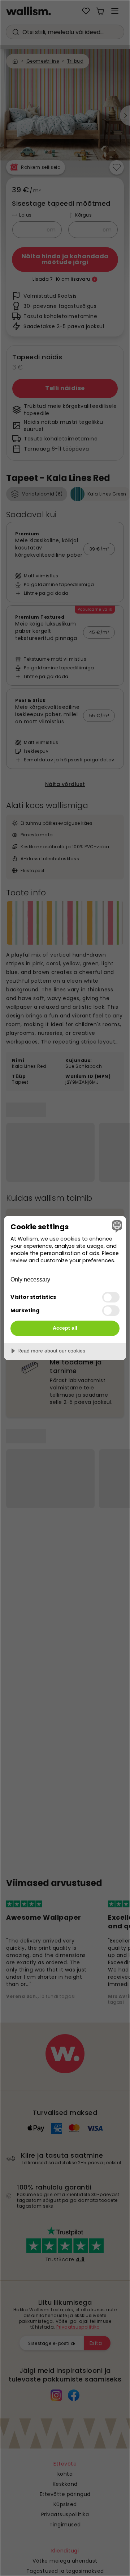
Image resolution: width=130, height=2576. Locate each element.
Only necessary (30, 1279)
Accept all (65, 1328)
